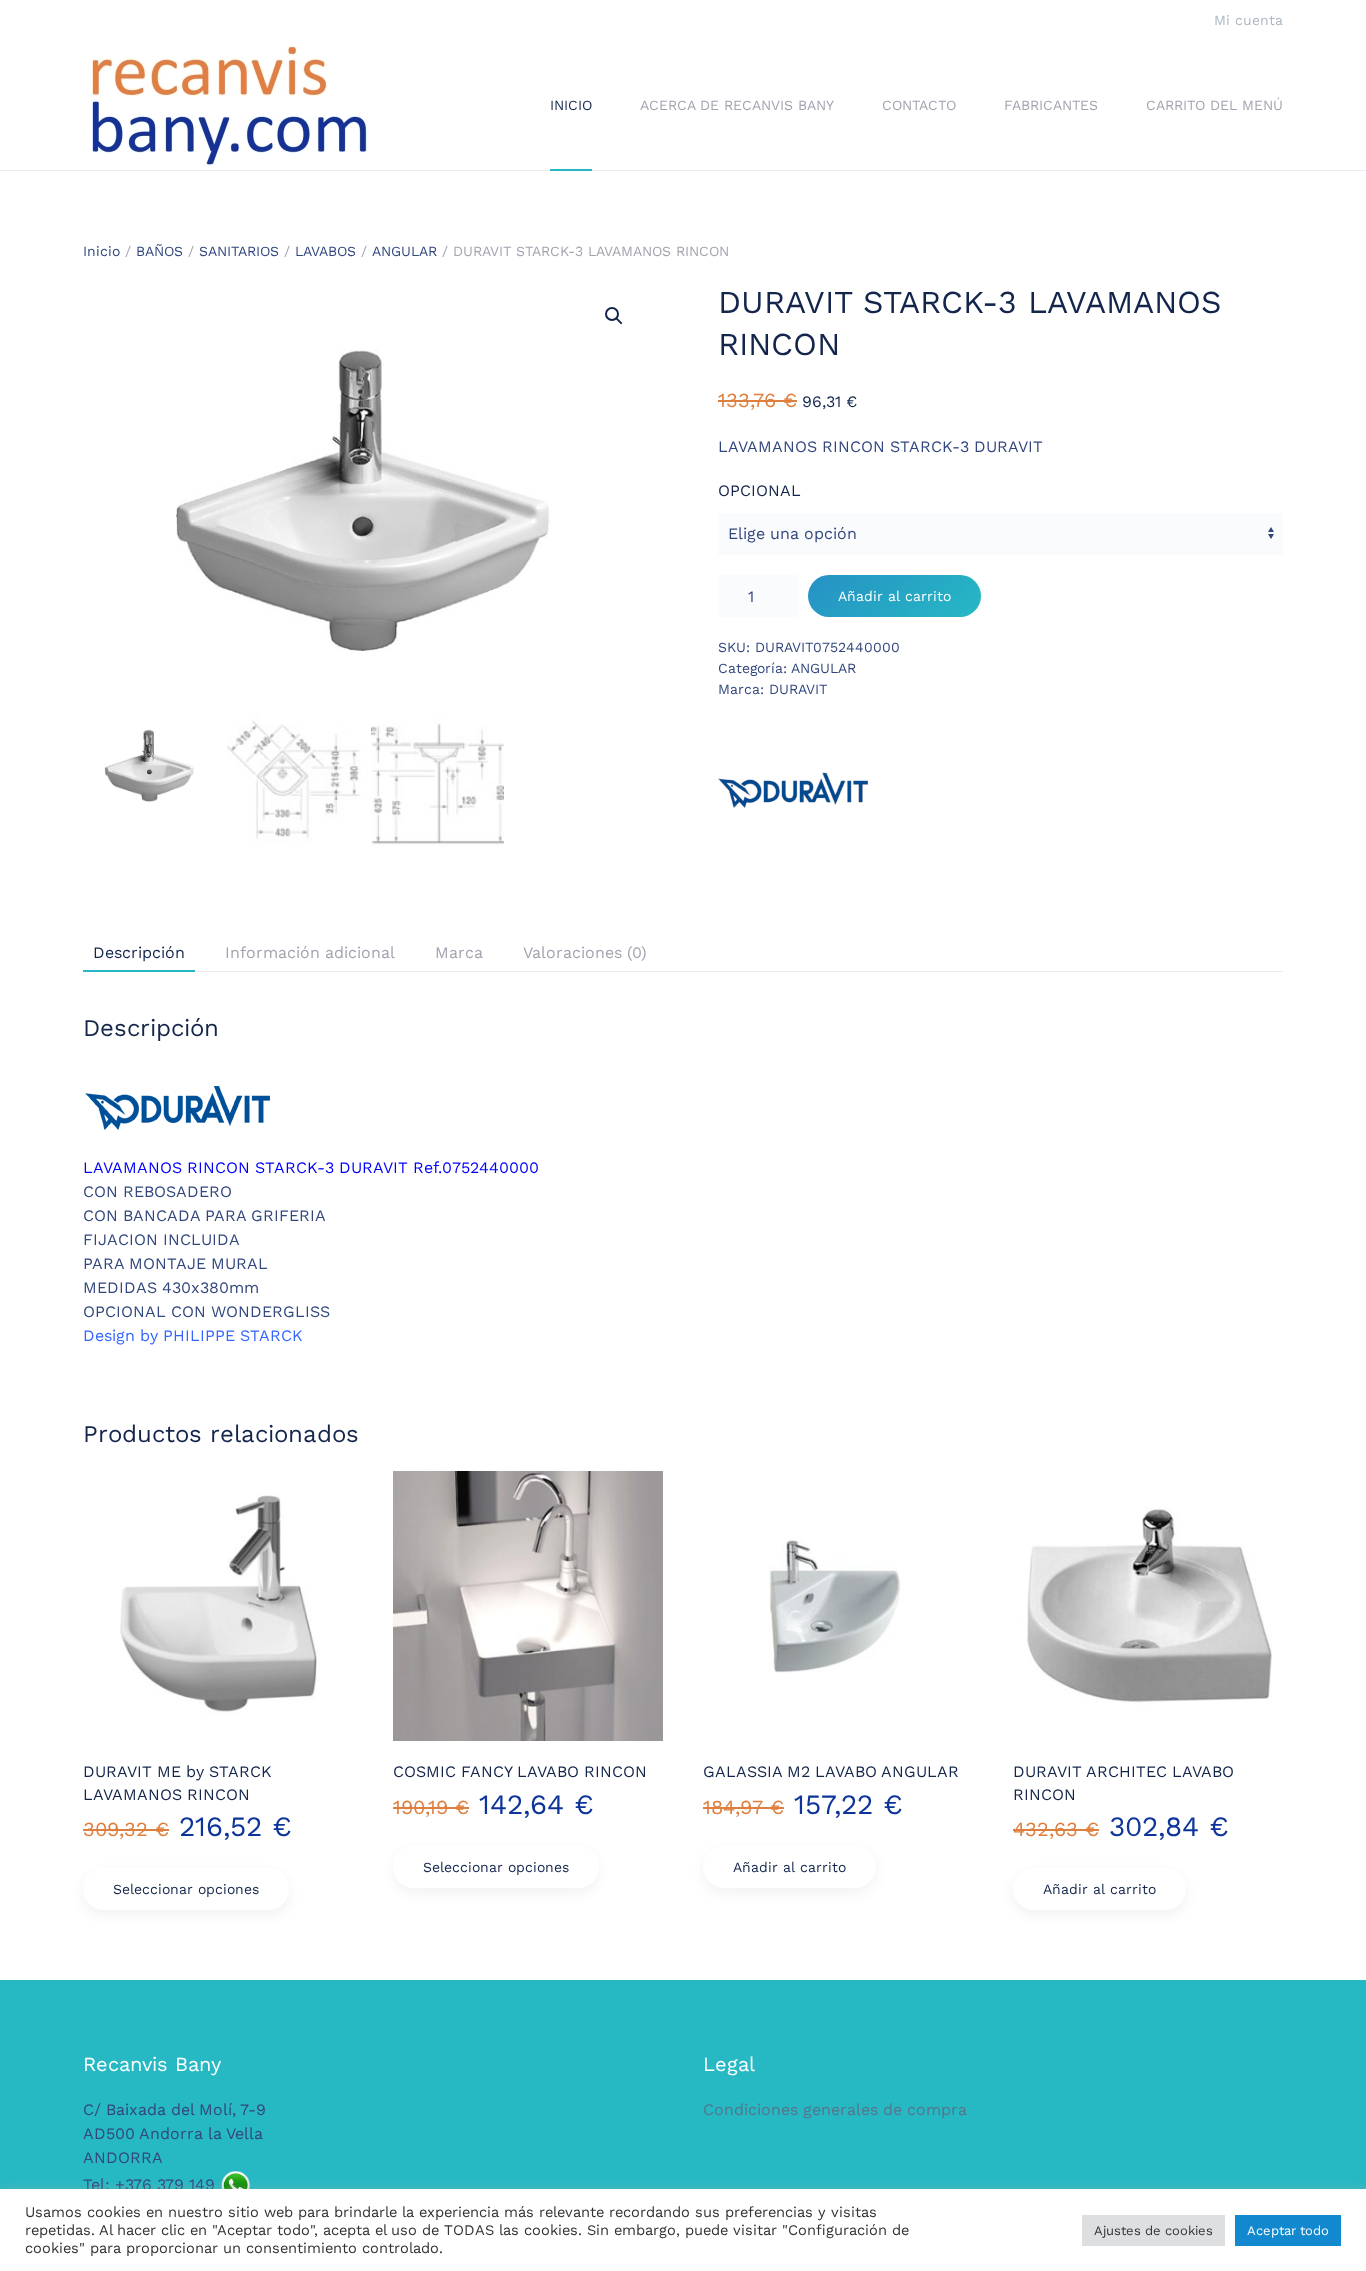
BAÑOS (159, 251)
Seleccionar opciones (186, 1889)
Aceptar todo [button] (1288, 2230)
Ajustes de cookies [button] (1153, 2230)
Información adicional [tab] (310, 952)
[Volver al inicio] (228, 105)
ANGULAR (404, 251)
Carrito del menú (1214, 105)
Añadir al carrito (894, 596)
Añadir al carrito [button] (789, 1867)
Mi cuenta (1248, 20)
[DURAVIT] (793, 791)
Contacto (919, 105)
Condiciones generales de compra (835, 2109)
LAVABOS (325, 251)
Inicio (571, 105)
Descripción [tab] (139, 952)
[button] (614, 316)
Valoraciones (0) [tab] (585, 952)
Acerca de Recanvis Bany (737, 105)
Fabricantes (1051, 105)
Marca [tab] (459, 952)
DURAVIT (798, 689)
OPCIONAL (759, 490)
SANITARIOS (239, 251)
